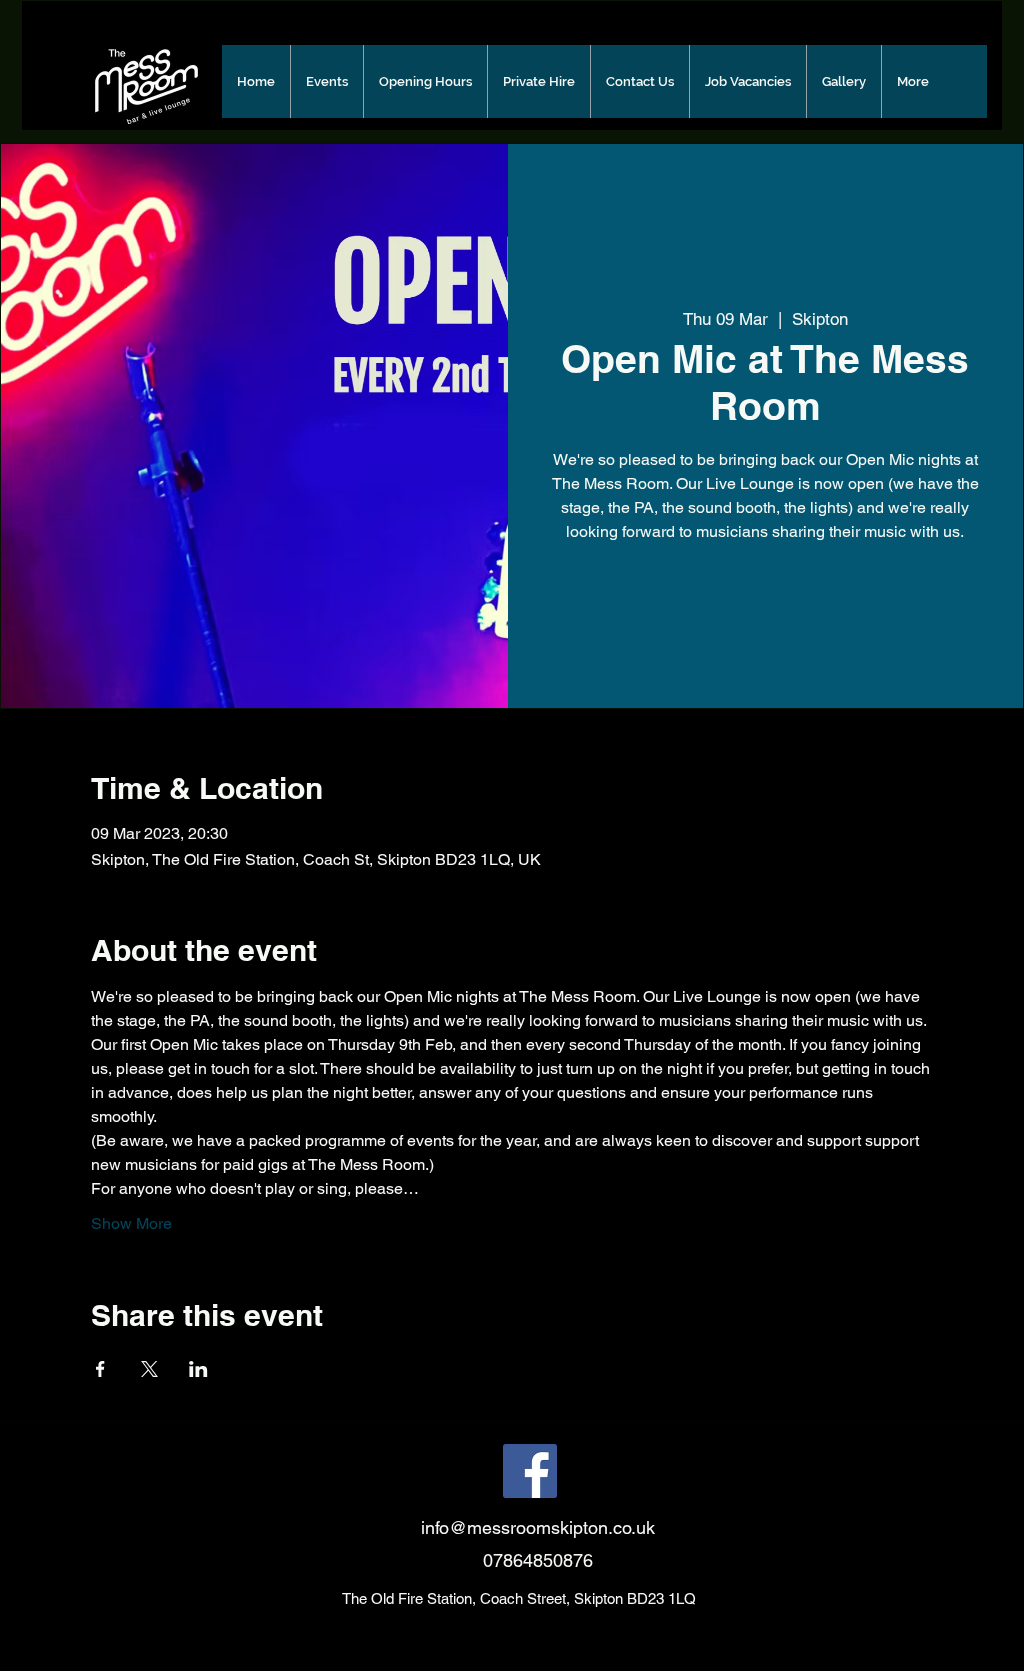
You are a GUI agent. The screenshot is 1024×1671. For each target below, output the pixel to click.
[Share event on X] (149, 1369)
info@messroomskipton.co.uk (538, 1527)
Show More (131, 1223)
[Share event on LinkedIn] (198, 1369)
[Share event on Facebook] (100, 1369)
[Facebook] (530, 1471)
